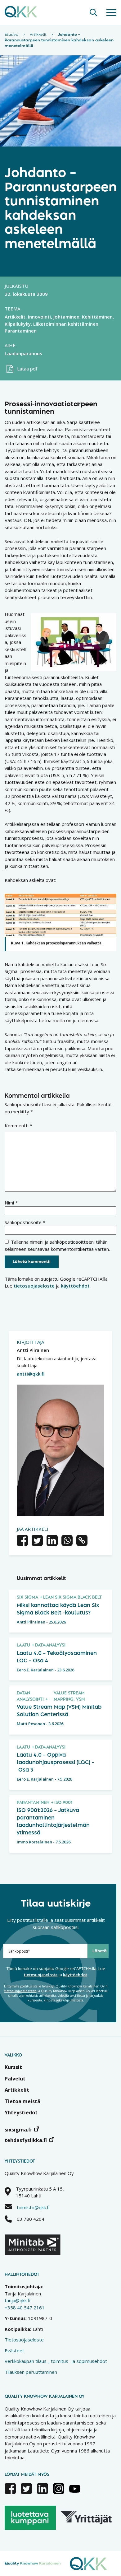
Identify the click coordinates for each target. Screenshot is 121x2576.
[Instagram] (59, 2492)
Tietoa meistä (22, 2101)
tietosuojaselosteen (20, 1991)
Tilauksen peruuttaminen (31, 2372)
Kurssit (13, 2067)
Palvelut (15, 2079)
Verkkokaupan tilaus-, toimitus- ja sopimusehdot (56, 2361)
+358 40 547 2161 (25, 2308)
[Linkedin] (43, 2492)
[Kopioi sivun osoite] (82, 1541)
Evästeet (14, 2350)
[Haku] (93, 12)
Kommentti (18, 1125)
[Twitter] (26, 2492)
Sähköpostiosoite (25, 1222)
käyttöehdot (75, 1286)
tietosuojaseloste (34, 1286)
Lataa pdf (27, 369)
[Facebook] (10, 2492)
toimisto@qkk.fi (33, 2207)
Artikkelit (38, 35)
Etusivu (11, 35)
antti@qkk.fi (31, 1374)
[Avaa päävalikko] (111, 12)
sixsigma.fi (18, 2130)
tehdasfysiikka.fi (26, 2140)
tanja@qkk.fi (18, 2300)
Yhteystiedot (21, 2113)
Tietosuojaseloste (24, 2340)
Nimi (11, 1203)
